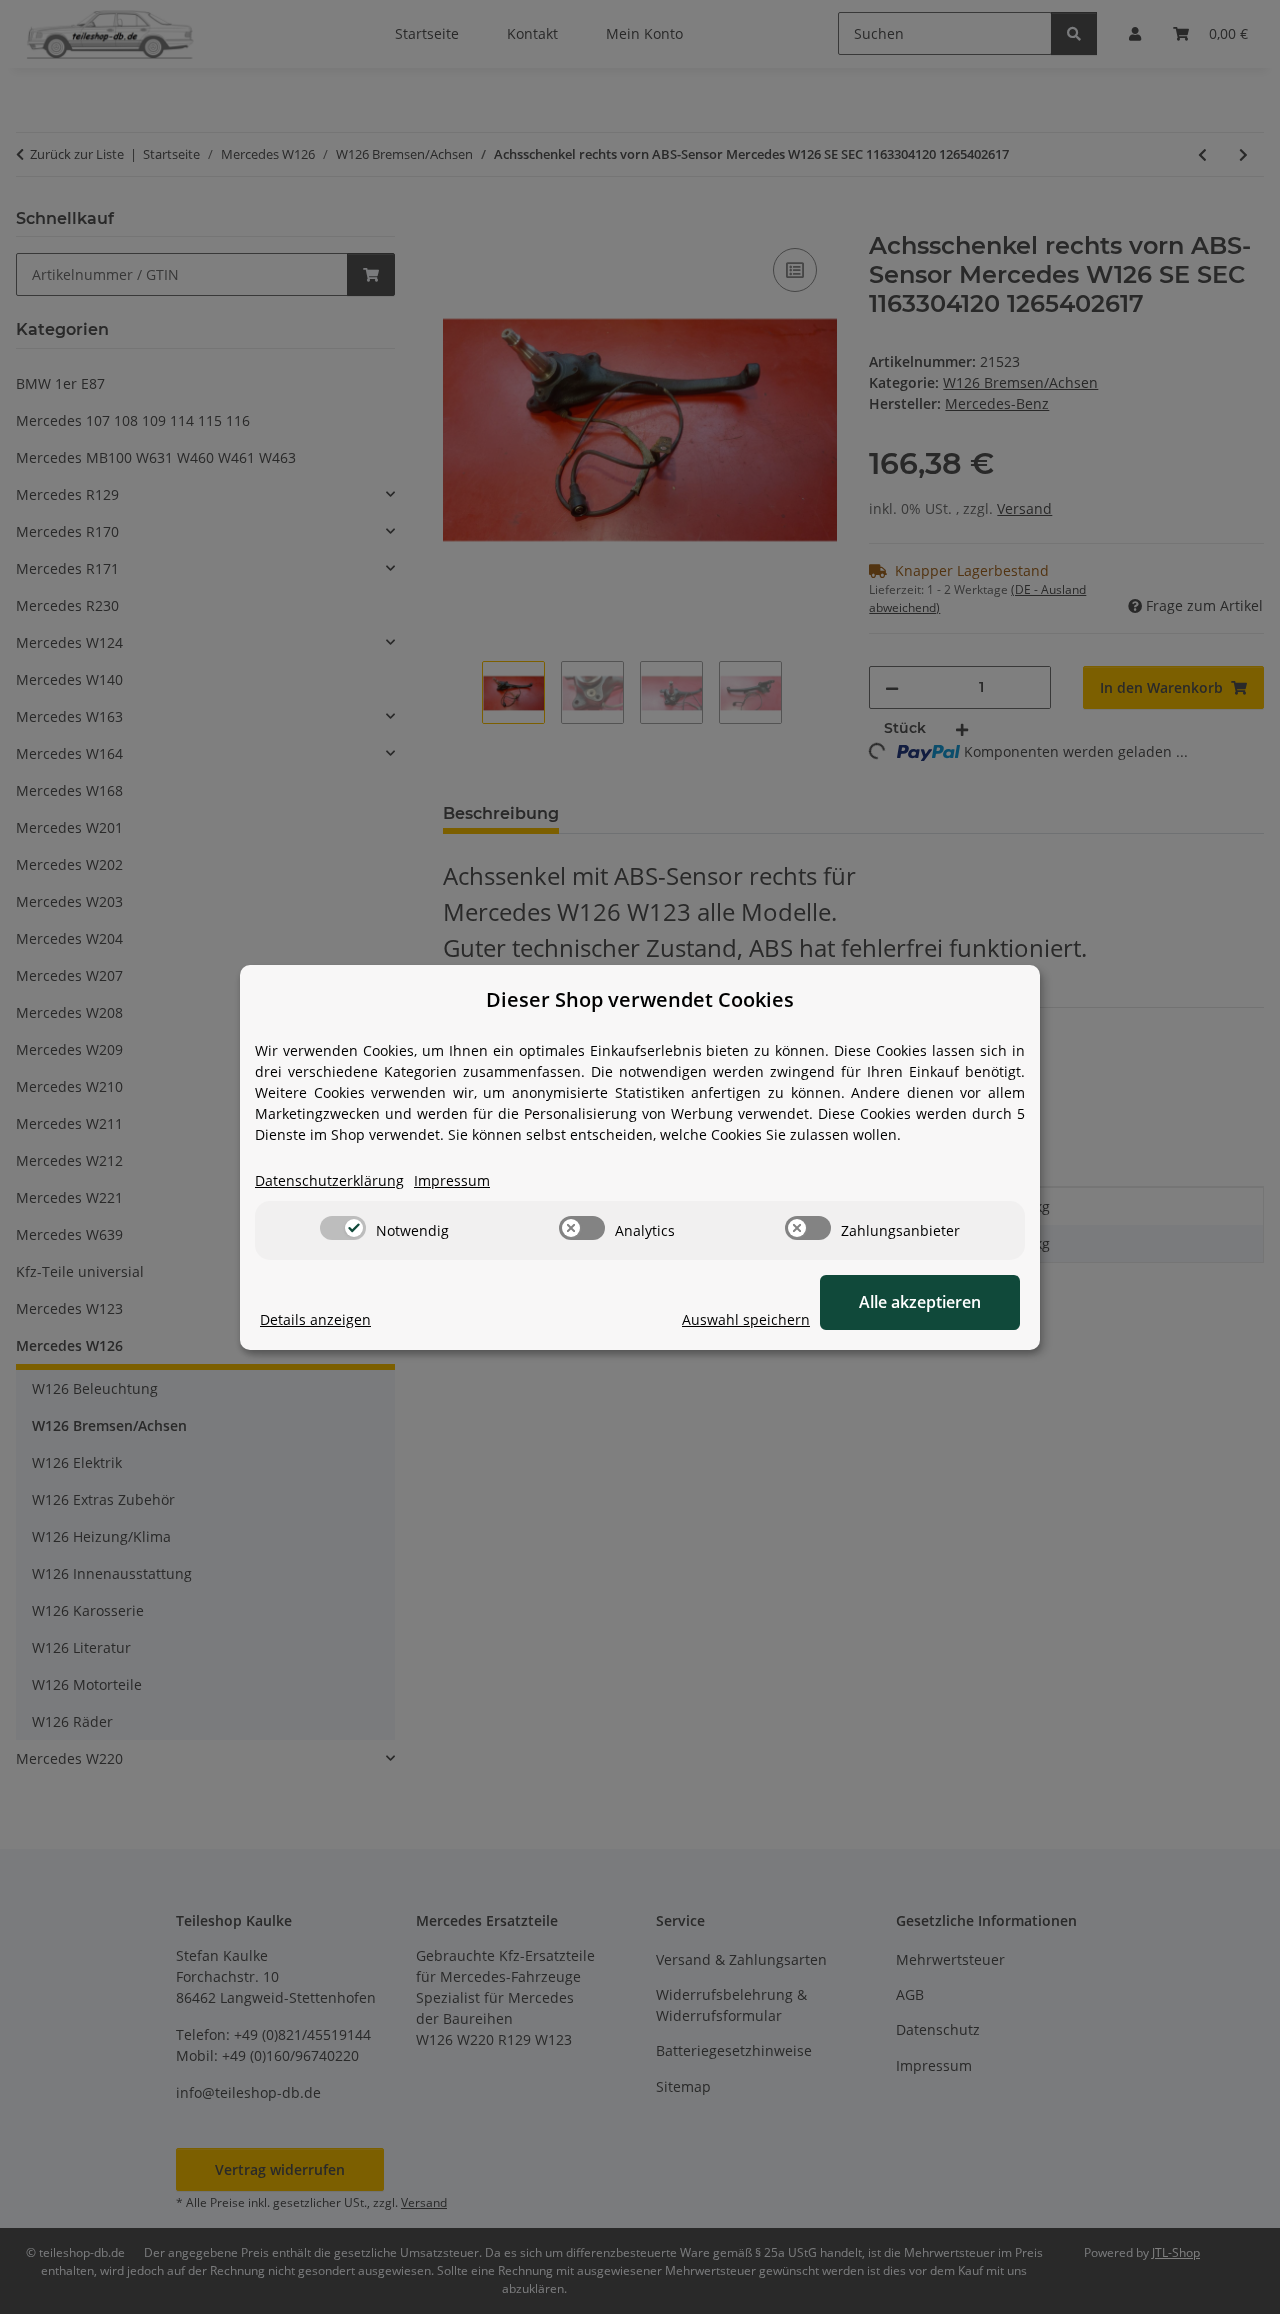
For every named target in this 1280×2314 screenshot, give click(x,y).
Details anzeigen (315, 1319)
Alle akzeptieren (920, 1302)
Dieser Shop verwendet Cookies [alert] (640, 999)
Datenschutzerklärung (329, 1180)
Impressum (452, 1180)
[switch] (343, 1228)
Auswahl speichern (746, 1319)
